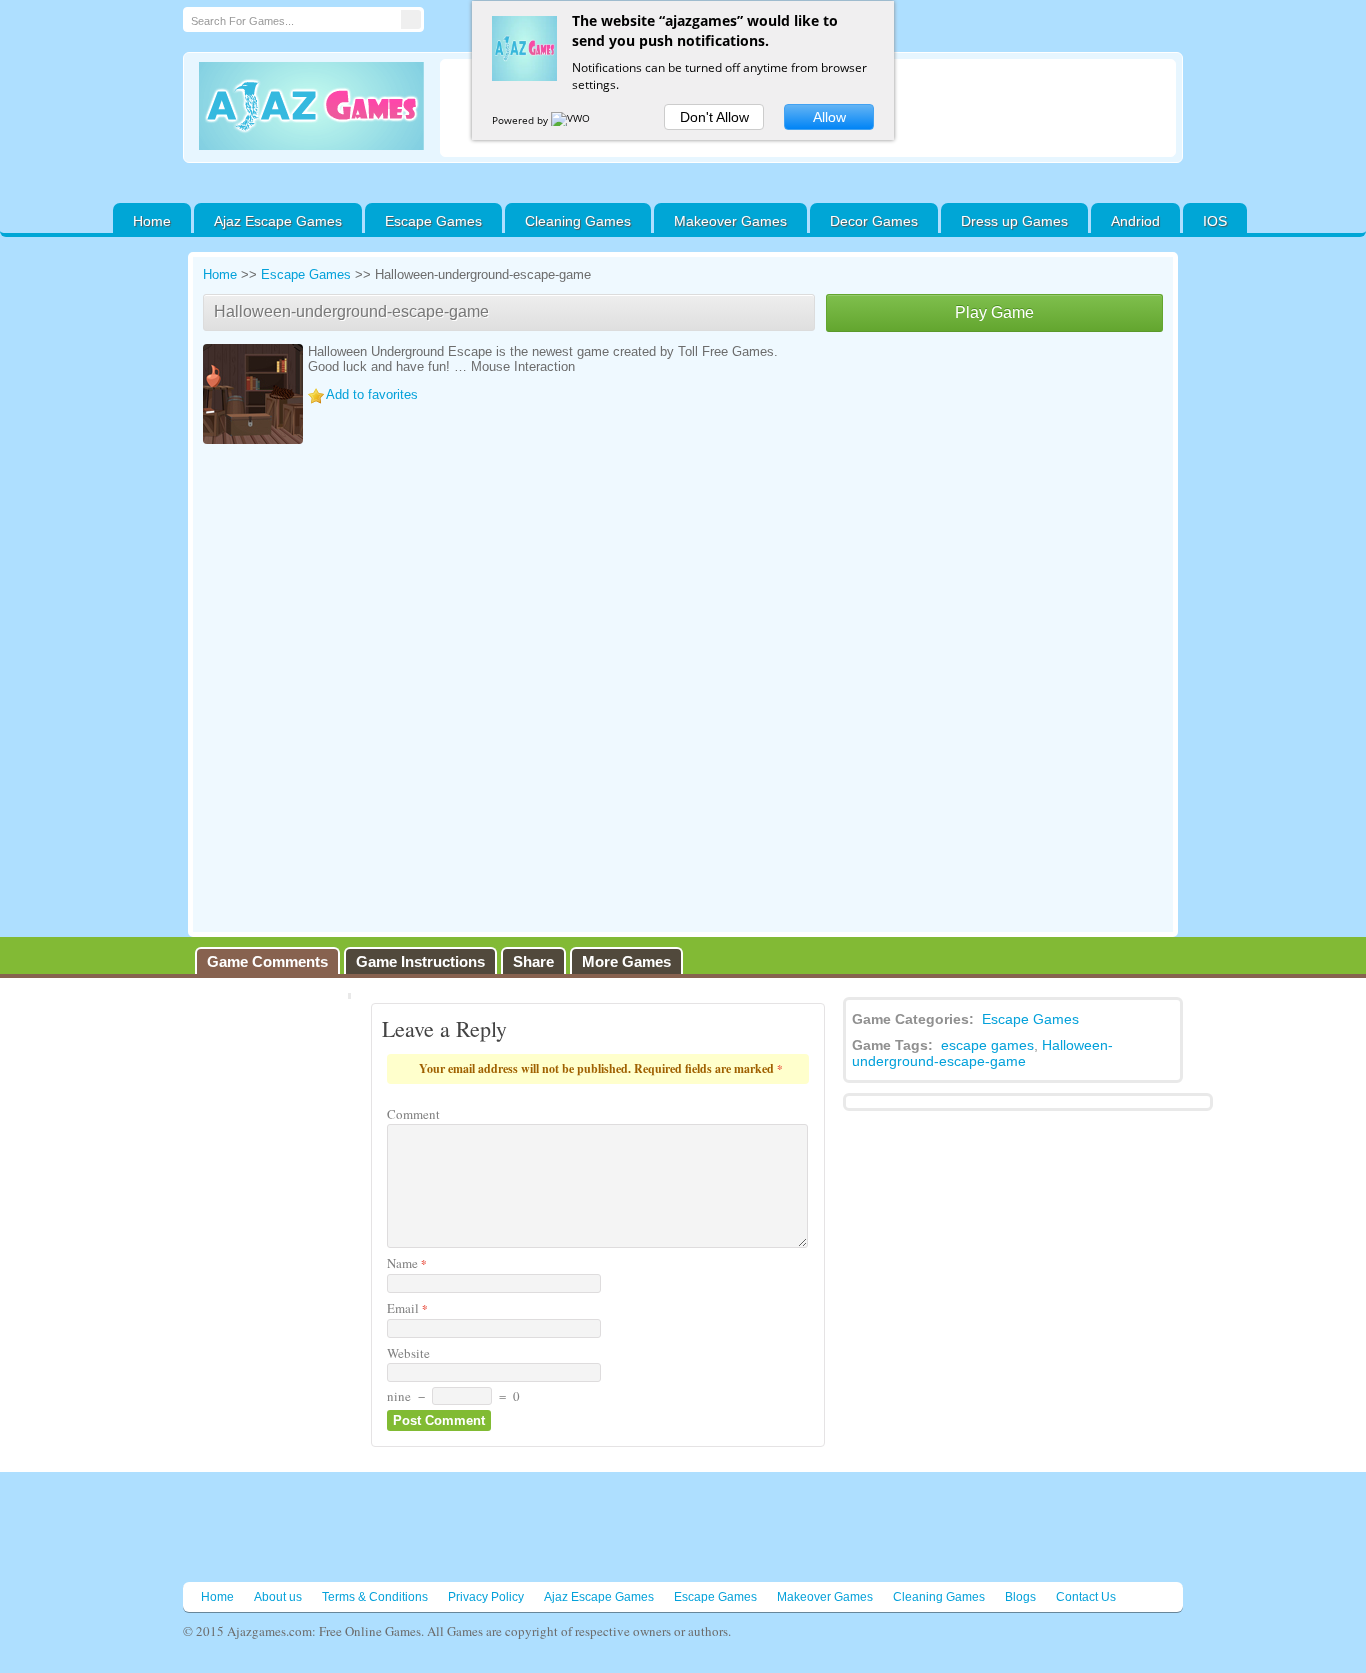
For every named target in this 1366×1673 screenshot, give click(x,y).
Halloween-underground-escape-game (982, 1053)
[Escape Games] (311, 106)
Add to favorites (372, 394)
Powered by (521, 120)
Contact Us (1086, 1597)
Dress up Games (1014, 221)
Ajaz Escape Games (278, 221)
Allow (829, 117)
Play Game (994, 312)
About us (278, 1597)
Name (407, 1263)
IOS (1215, 221)
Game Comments (267, 961)
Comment (413, 1114)
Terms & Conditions (375, 1597)
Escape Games (433, 221)
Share (533, 961)
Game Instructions (420, 961)
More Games (626, 961)
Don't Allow (714, 117)
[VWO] (572, 120)
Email (407, 1308)
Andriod (1135, 221)
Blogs (1020, 1597)
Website (408, 1353)
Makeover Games (730, 221)
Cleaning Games (578, 221)
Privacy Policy (486, 1597)
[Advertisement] (995, 482)
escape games (987, 1045)
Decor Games (874, 221)
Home (152, 221)
